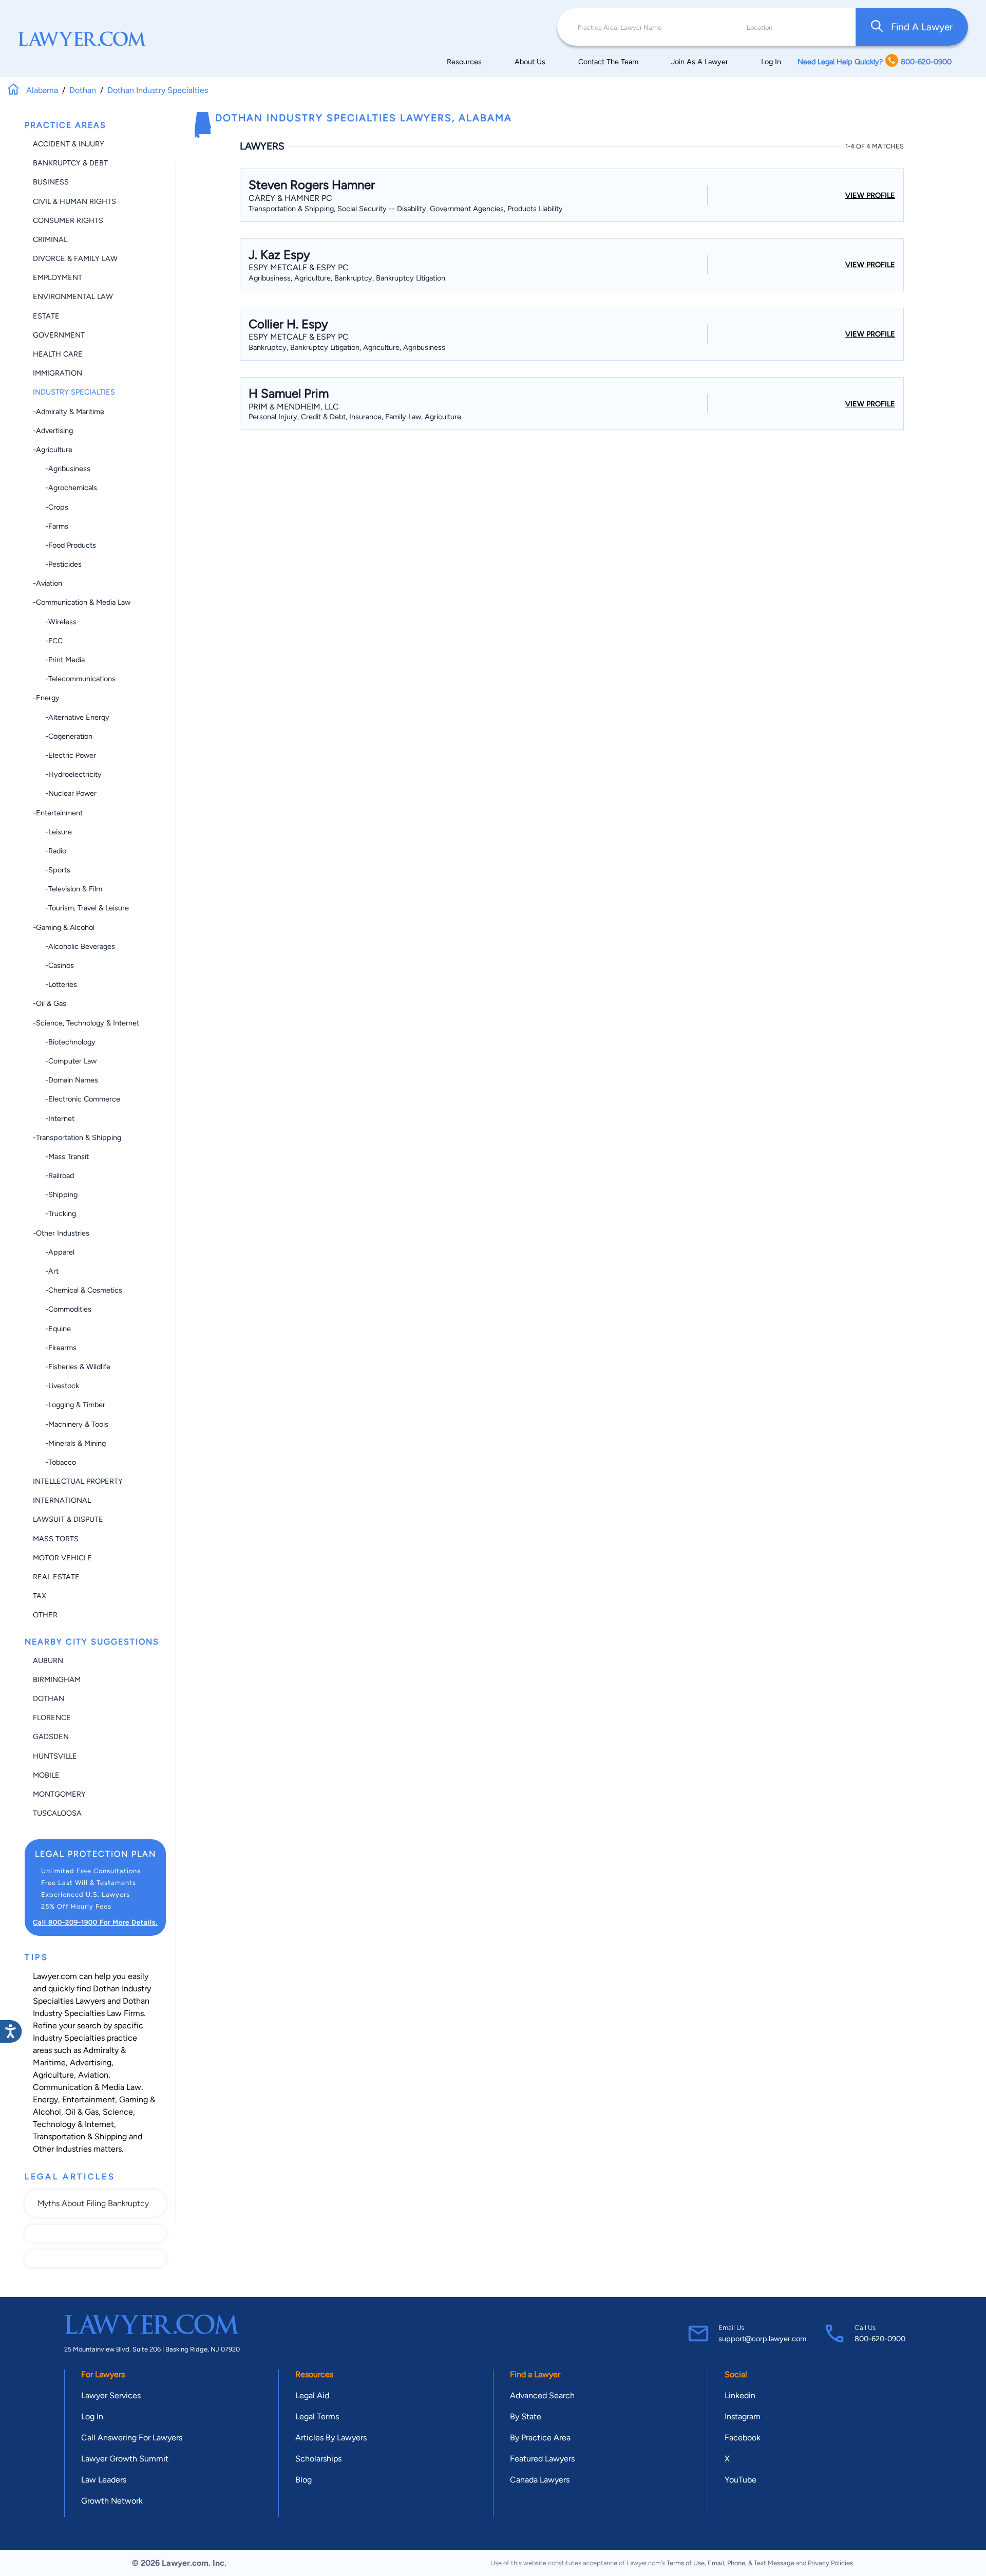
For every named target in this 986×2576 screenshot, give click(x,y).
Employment (58, 277)
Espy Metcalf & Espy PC (299, 267)
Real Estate (56, 1577)
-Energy (46, 698)
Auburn (48, 1660)
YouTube (741, 2480)
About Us (530, 62)
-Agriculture (53, 450)
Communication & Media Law (87, 2087)
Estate (46, 316)
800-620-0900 (880, 2339)
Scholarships (318, 2459)
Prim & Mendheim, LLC (294, 407)
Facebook (743, 2438)
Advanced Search (542, 2395)
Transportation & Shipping (80, 2136)
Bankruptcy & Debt (70, 163)
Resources (464, 62)
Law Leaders (104, 2480)
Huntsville (55, 1756)
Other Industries (62, 2149)
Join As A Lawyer (700, 62)
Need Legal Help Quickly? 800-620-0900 (875, 62)
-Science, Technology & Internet (86, 1023)
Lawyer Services (111, 2395)
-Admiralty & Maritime (69, 412)
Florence (52, 1718)
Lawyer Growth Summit (125, 2459)
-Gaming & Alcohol (64, 927)
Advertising (91, 2062)
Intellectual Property (78, 1481)
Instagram (743, 2416)
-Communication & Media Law (82, 602)
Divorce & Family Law (75, 258)
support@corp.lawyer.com (762, 2339)
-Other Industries (61, 1233)
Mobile (46, 1775)
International (62, 1500)
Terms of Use (686, 2563)
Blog (304, 2480)
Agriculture (53, 2075)
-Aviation (48, 583)
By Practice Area (540, 2438)
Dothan (49, 1698)
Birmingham (57, 1679)
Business (51, 182)
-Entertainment (58, 813)
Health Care (58, 354)
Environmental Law (73, 296)
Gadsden (51, 1737)
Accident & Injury (69, 144)
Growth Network (112, 2501)
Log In (771, 62)
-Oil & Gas (50, 1003)
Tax (40, 1596)
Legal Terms (317, 2416)
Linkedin (740, 2395)
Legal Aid (312, 2395)
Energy (45, 2099)
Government (59, 335)
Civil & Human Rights (74, 201)
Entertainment (89, 2099)
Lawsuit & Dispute (68, 1519)
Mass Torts (56, 1539)
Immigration (58, 373)
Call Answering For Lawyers (132, 2438)
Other (45, 1615)
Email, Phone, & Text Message (751, 2563)
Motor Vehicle (62, 1558)
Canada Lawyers (540, 2480)
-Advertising (53, 431)
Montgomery (59, 1794)
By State (526, 2416)
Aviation (93, 2075)
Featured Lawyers (542, 2459)
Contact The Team (608, 62)
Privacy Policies (830, 2563)
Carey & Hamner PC (290, 198)
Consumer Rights (68, 220)
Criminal (50, 239)
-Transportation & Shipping (77, 1137)
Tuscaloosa (57, 1813)
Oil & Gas (82, 2112)
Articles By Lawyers (331, 2438)
